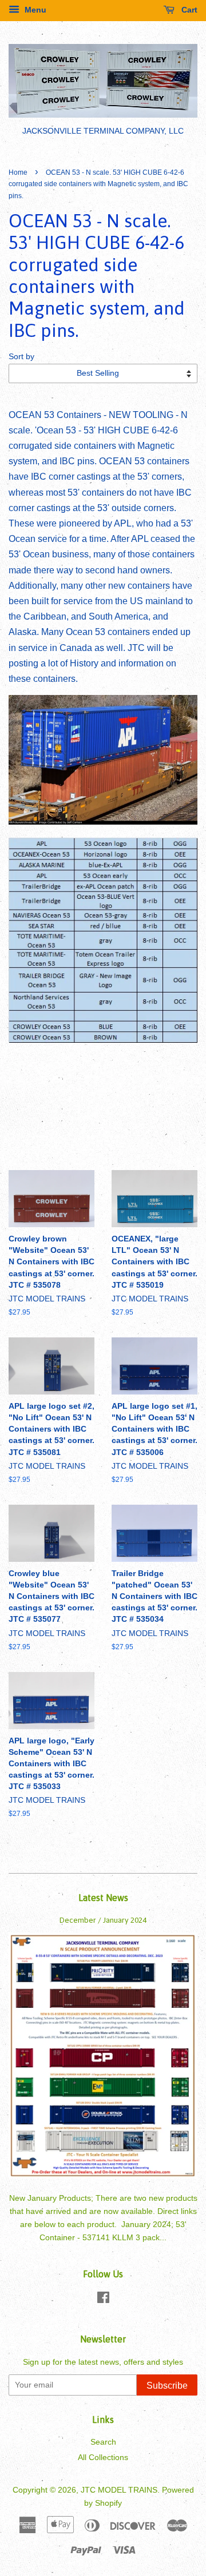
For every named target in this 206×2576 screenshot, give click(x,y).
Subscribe (167, 2386)
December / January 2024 (103, 1920)
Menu (34, 10)
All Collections (103, 2458)
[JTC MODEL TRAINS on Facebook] (103, 2300)
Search (103, 2442)
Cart (188, 10)
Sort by (21, 356)
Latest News (103, 1898)
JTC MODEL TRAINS (119, 2490)
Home (18, 172)
